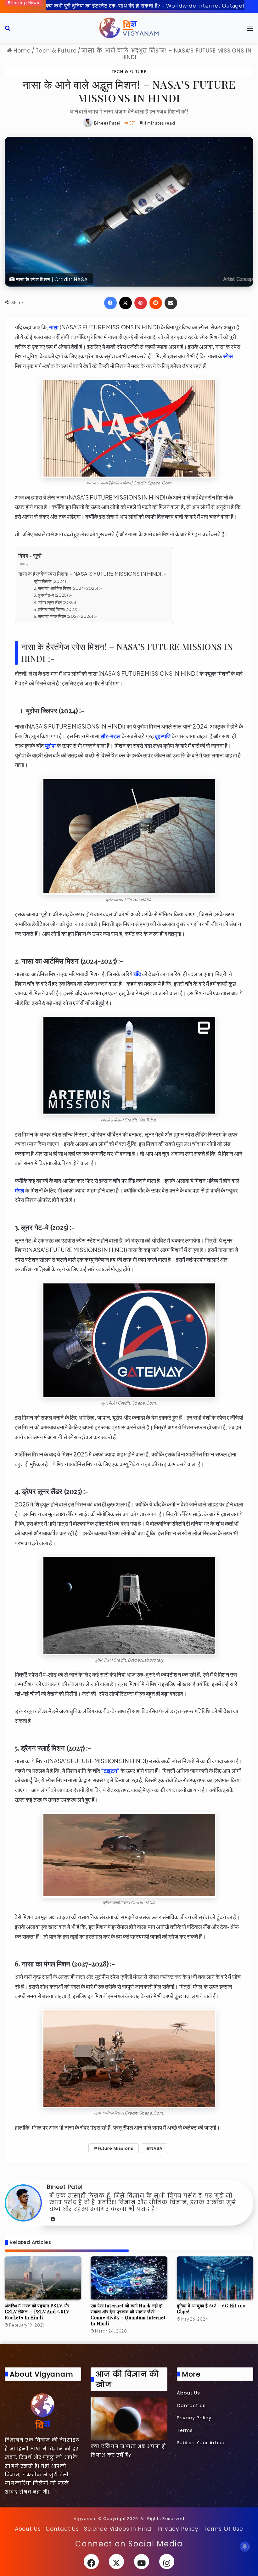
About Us (188, 2393)
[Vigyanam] (129, 28)
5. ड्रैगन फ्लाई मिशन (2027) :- (58, 609)
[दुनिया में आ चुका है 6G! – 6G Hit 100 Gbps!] (215, 2278)
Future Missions (116, 2148)
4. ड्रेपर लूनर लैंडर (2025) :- (57, 602)
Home (21, 51)
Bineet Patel (107, 123)
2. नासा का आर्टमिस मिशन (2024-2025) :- (68, 588)
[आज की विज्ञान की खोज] (129, 2419)
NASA (157, 2148)
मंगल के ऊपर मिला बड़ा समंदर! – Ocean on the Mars (105, 5)
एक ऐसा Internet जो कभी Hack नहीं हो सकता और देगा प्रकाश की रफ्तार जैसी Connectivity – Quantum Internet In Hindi (128, 2315)
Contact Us (191, 2406)
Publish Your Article (201, 2443)
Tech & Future (56, 51)
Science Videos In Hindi (118, 2529)
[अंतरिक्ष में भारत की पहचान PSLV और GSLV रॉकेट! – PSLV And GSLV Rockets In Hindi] (43, 2278)
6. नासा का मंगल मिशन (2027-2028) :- (65, 616)
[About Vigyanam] (43, 2411)
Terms (185, 2430)
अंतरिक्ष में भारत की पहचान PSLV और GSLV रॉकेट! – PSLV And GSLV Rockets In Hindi (37, 2312)
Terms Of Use (223, 2529)
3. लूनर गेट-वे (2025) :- (53, 595)
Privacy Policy (194, 2418)
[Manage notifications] (245, 2546)
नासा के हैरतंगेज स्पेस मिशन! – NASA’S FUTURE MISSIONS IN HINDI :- (92, 574)
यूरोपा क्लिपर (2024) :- (52, 581)
